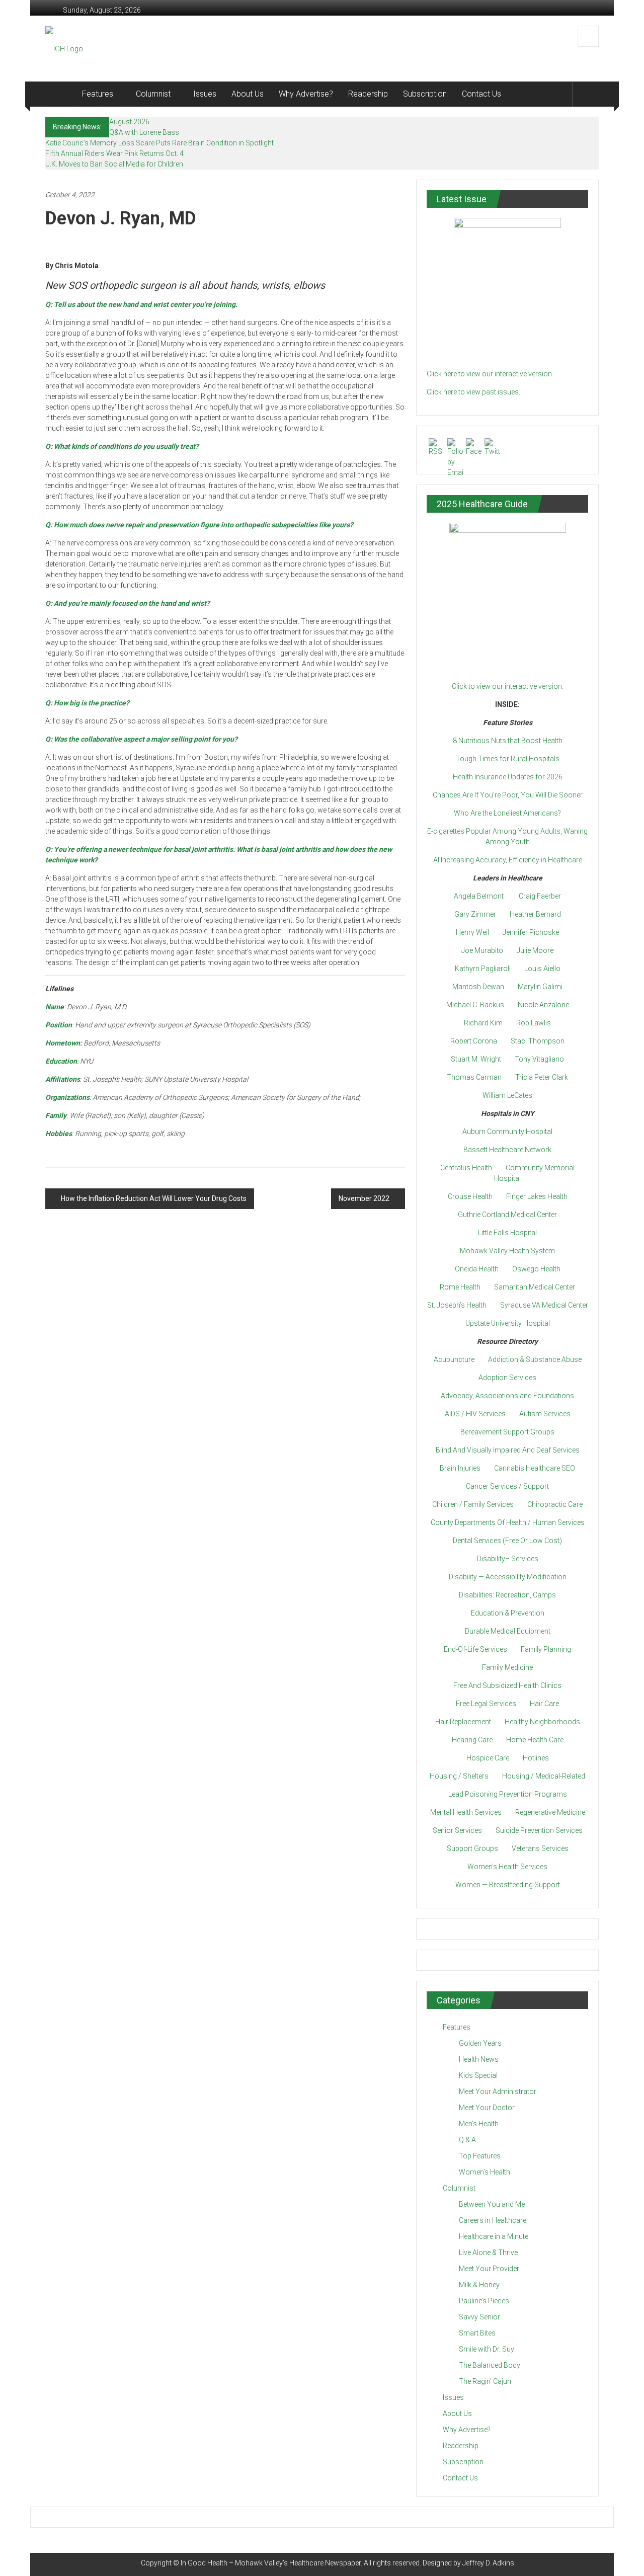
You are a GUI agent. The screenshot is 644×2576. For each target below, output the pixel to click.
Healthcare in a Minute (494, 2236)
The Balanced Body (490, 2365)
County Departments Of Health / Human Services (508, 1522)
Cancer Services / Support (507, 1486)
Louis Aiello (542, 969)
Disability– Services (508, 1559)
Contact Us (481, 94)
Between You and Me (492, 2204)
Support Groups (472, 1848)
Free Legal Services (486, 1704)
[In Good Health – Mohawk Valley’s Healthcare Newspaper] (60, 94)
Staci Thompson (538, 1041)
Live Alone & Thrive (488, 2252)
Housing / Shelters (459, 1776)
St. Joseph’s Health (457, 1305)
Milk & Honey (479, 2285)
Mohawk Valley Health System (507, 1251)
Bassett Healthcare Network (507, 1150)
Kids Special (478, 2075)
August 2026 (129, 122)
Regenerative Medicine (550, 1812)
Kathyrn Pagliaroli (483, 969)
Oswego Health (536, 1269)
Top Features (480, 2156)
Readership (368, 94)
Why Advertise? (306, 94)
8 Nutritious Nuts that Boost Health (508, 741)
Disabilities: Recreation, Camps (507, 1595)
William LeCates (507, 1095)
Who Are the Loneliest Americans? (507, 813)
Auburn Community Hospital (507, 1132)
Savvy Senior (479, 2317)
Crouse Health (470, 1196)
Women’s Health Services (507, 1867)
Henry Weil (472, 932)
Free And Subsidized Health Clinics (507, 1685)
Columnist (153, 94)
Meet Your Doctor (487, 2108)
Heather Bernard (535, 914)
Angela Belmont (479, 896)
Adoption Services (507, 1378)
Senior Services (457, 1830)
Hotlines (536, 1758)
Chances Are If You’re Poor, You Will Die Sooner (508, 795)
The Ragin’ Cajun (485, 2381)
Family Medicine (507, 1667)
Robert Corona (474, 1041)
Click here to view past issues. (473, 392)
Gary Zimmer (475, 914)
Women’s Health (485, 2172)
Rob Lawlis (534, 1023)
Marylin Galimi (540, 987)
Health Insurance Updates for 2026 (508, 777)
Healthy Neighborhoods (542, 1722)
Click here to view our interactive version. (490, 374)
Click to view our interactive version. (508, 686)
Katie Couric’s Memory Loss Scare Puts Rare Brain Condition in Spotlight (159, 143)
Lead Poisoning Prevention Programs (508, 1794)
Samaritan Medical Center (535, 1287)
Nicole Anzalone (543, 1005)
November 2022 (364, 1198)
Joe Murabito (482, 950)
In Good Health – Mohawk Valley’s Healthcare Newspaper (271, 2563)
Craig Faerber (540, 896)
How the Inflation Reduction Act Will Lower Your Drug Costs (154, 1198)
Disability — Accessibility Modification (508, 1577)
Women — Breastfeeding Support (508, 1885)
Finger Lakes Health (537, 1196)
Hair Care (544, 1704)
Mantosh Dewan (478, 987)
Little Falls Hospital (507, 1233)
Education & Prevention (508, 1613)
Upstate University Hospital (508, 1323)
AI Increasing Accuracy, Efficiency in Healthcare (508, 860)
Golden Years (480, 2043)
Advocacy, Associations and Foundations (507, 1396)
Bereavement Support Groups (507, 1432)
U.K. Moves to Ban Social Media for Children (114, 164)
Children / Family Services (473, 1504)
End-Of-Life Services (475, 1649)
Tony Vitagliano (539, 1059)
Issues (205, 94)
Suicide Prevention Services (539, 1830)
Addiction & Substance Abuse (535, 1359)
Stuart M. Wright (476, 1059)
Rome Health (460, 1287)
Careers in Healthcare (493, 2220)
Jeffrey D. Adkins (488, 2563)
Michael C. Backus (475, 1005)
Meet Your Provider (489, 2269)
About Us (248, 94)
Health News (479, 2059)
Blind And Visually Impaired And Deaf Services (508, 1450)
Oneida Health (477, 1269)
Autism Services (545, 1414)
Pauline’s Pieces (484, 2301)
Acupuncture (454, 1359)
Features (98, 94)
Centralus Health (466, 1168)
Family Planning (546, 1649)
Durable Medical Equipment (508, 1631)
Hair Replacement (463, 1722)
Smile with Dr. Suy (487, 2349)
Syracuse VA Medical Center (544, 1305)
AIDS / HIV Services (475, 1414)
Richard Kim (483, 1023)
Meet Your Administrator (498, 2091)
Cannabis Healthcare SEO (535, 1468)
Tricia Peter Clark (542, 1077)
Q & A (467, 2140)
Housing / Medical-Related (544, 1776)
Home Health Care (535, 1740)
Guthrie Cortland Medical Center (507, 1215)
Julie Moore (535, 950)
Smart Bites (477, 2333)
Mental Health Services (466, 1812)
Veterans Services (540, 1848)
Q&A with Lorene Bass (144, 132)
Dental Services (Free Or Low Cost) (507, 1541)
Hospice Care (488, 1758)
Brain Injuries (460, 1468)
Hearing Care (472, 1740)
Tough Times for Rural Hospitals (508, 759)
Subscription (425, 94)
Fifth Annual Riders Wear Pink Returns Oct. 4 (114, 153)
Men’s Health (479, 2124)
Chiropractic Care (555, 1504)
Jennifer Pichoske (531, 932)
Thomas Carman (474, 1077)
